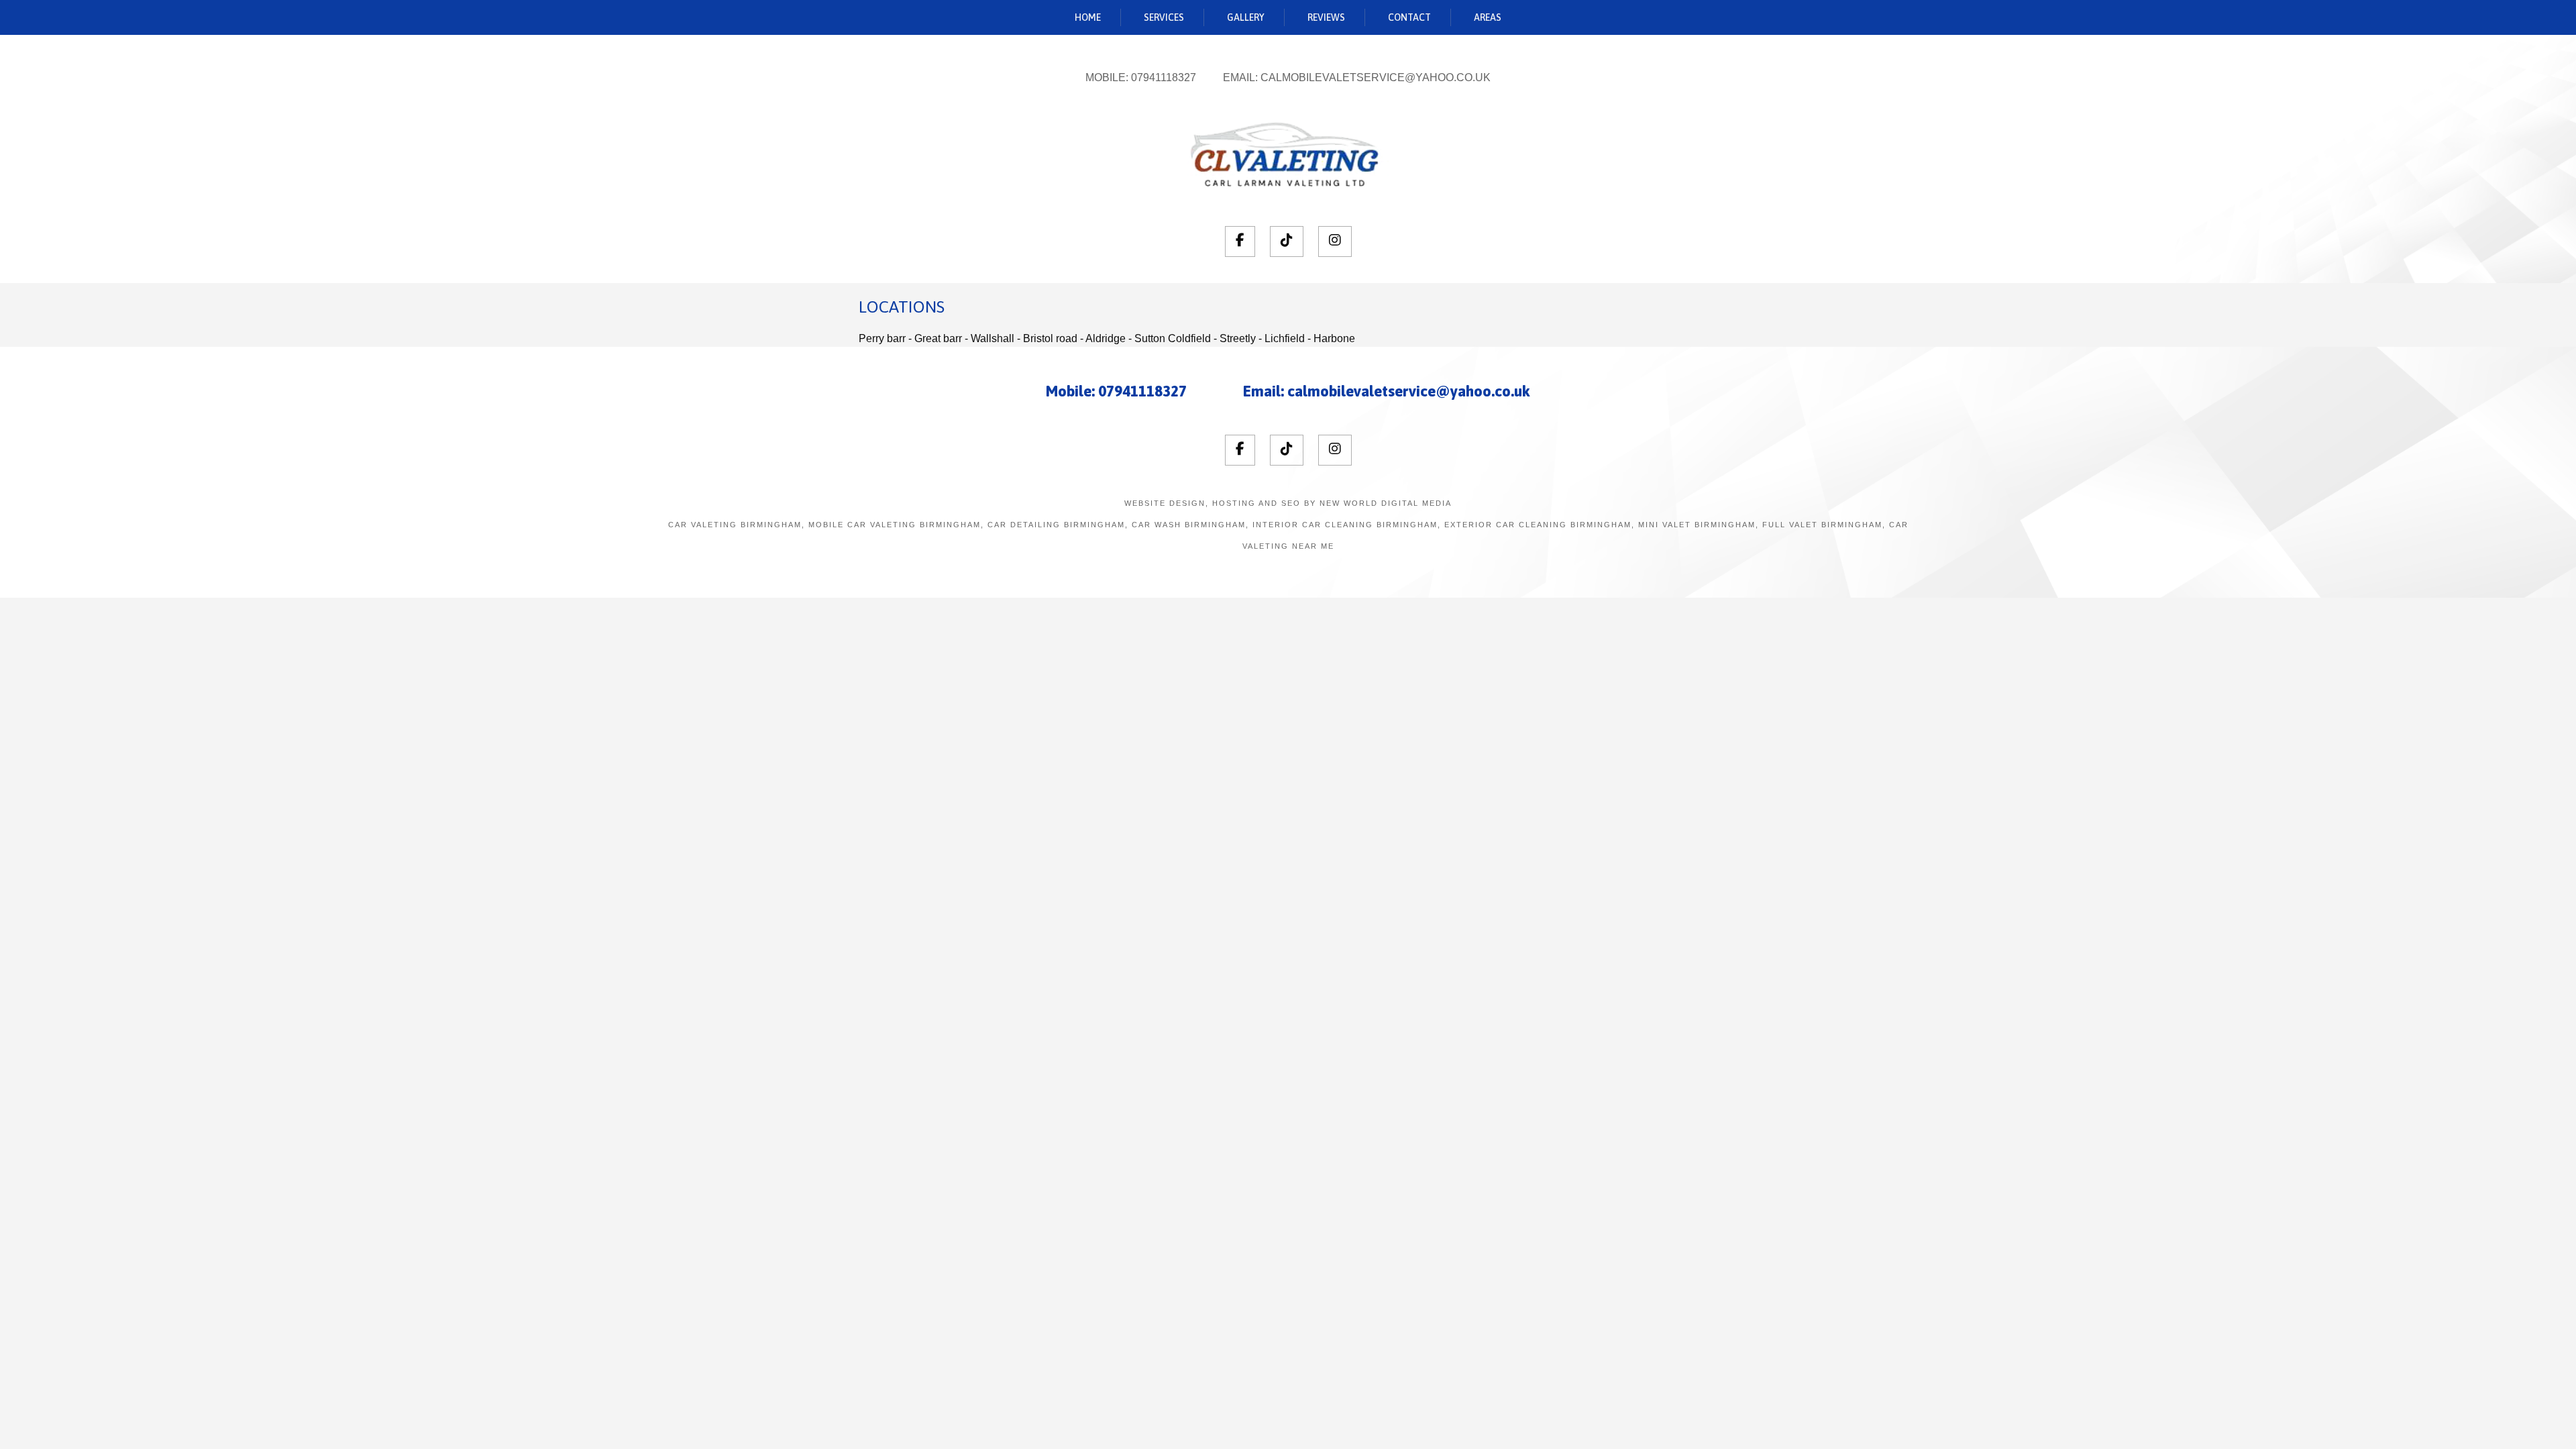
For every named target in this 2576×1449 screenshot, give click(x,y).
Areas (1488, 17)
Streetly (1238, 338)
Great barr (938, 338)
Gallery (1246, 17)
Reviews (1326, 17)
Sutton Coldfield (1173, 338)
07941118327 (1164, 77)
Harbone (1334, 338)
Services (1164, 17)
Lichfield (1285, 338)
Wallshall (992, 338)
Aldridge (1106, 338)
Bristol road (1050, 338)
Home (1088, 17)
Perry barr (882, 338)
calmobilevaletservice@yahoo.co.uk (1376, 77)
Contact (1409, 17)
